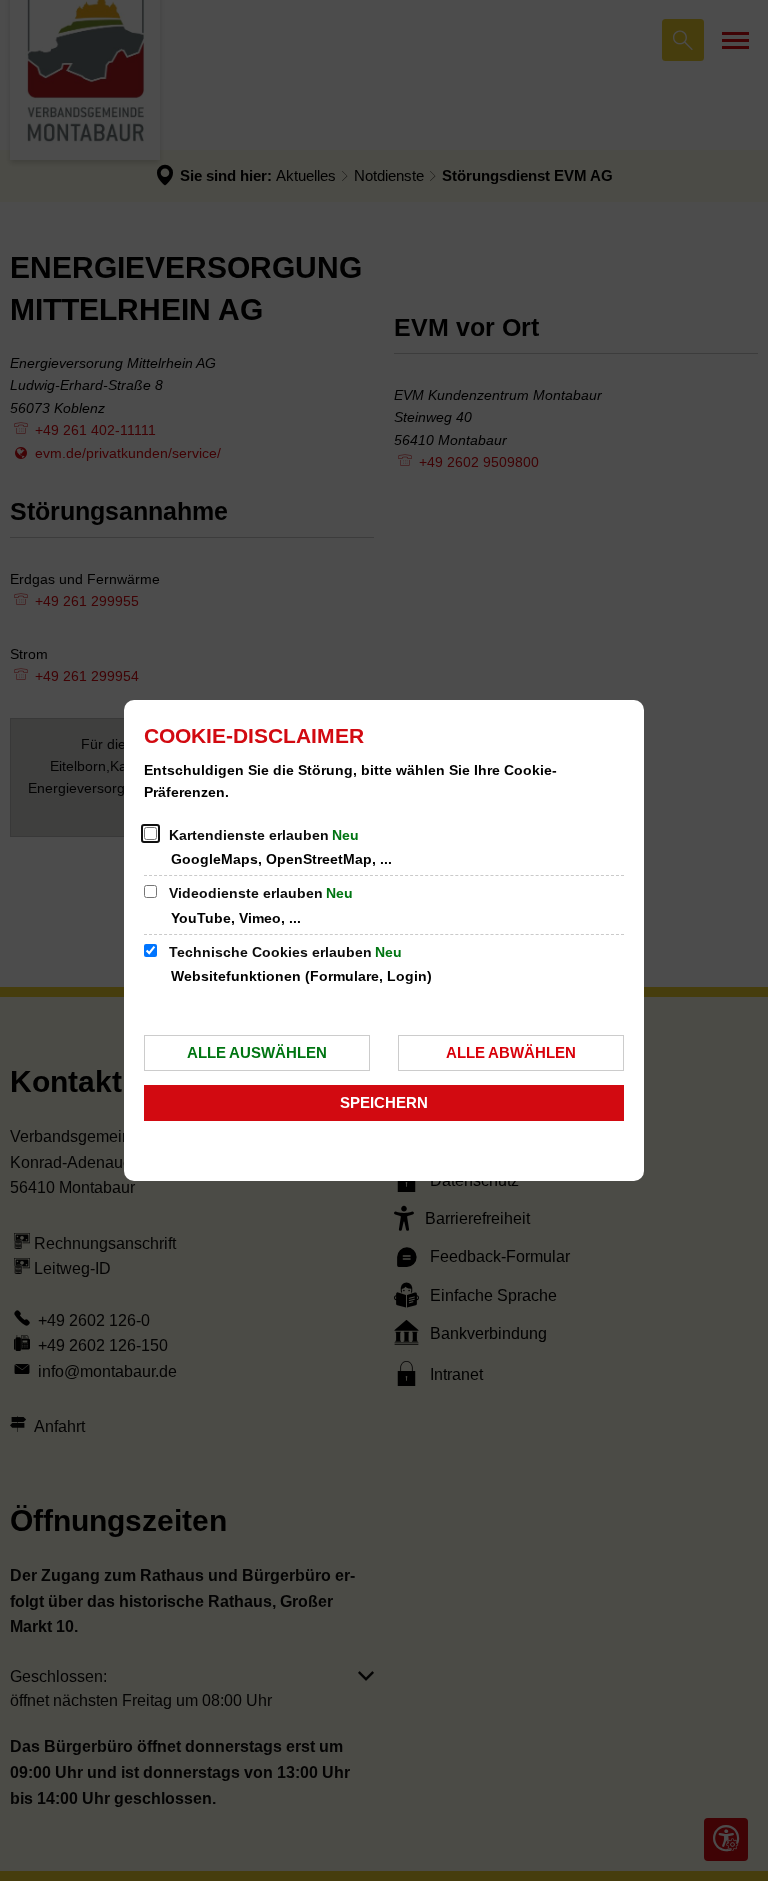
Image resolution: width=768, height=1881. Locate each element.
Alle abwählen (511, 1052)
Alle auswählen (257, 1052)
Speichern (384, 1102)
